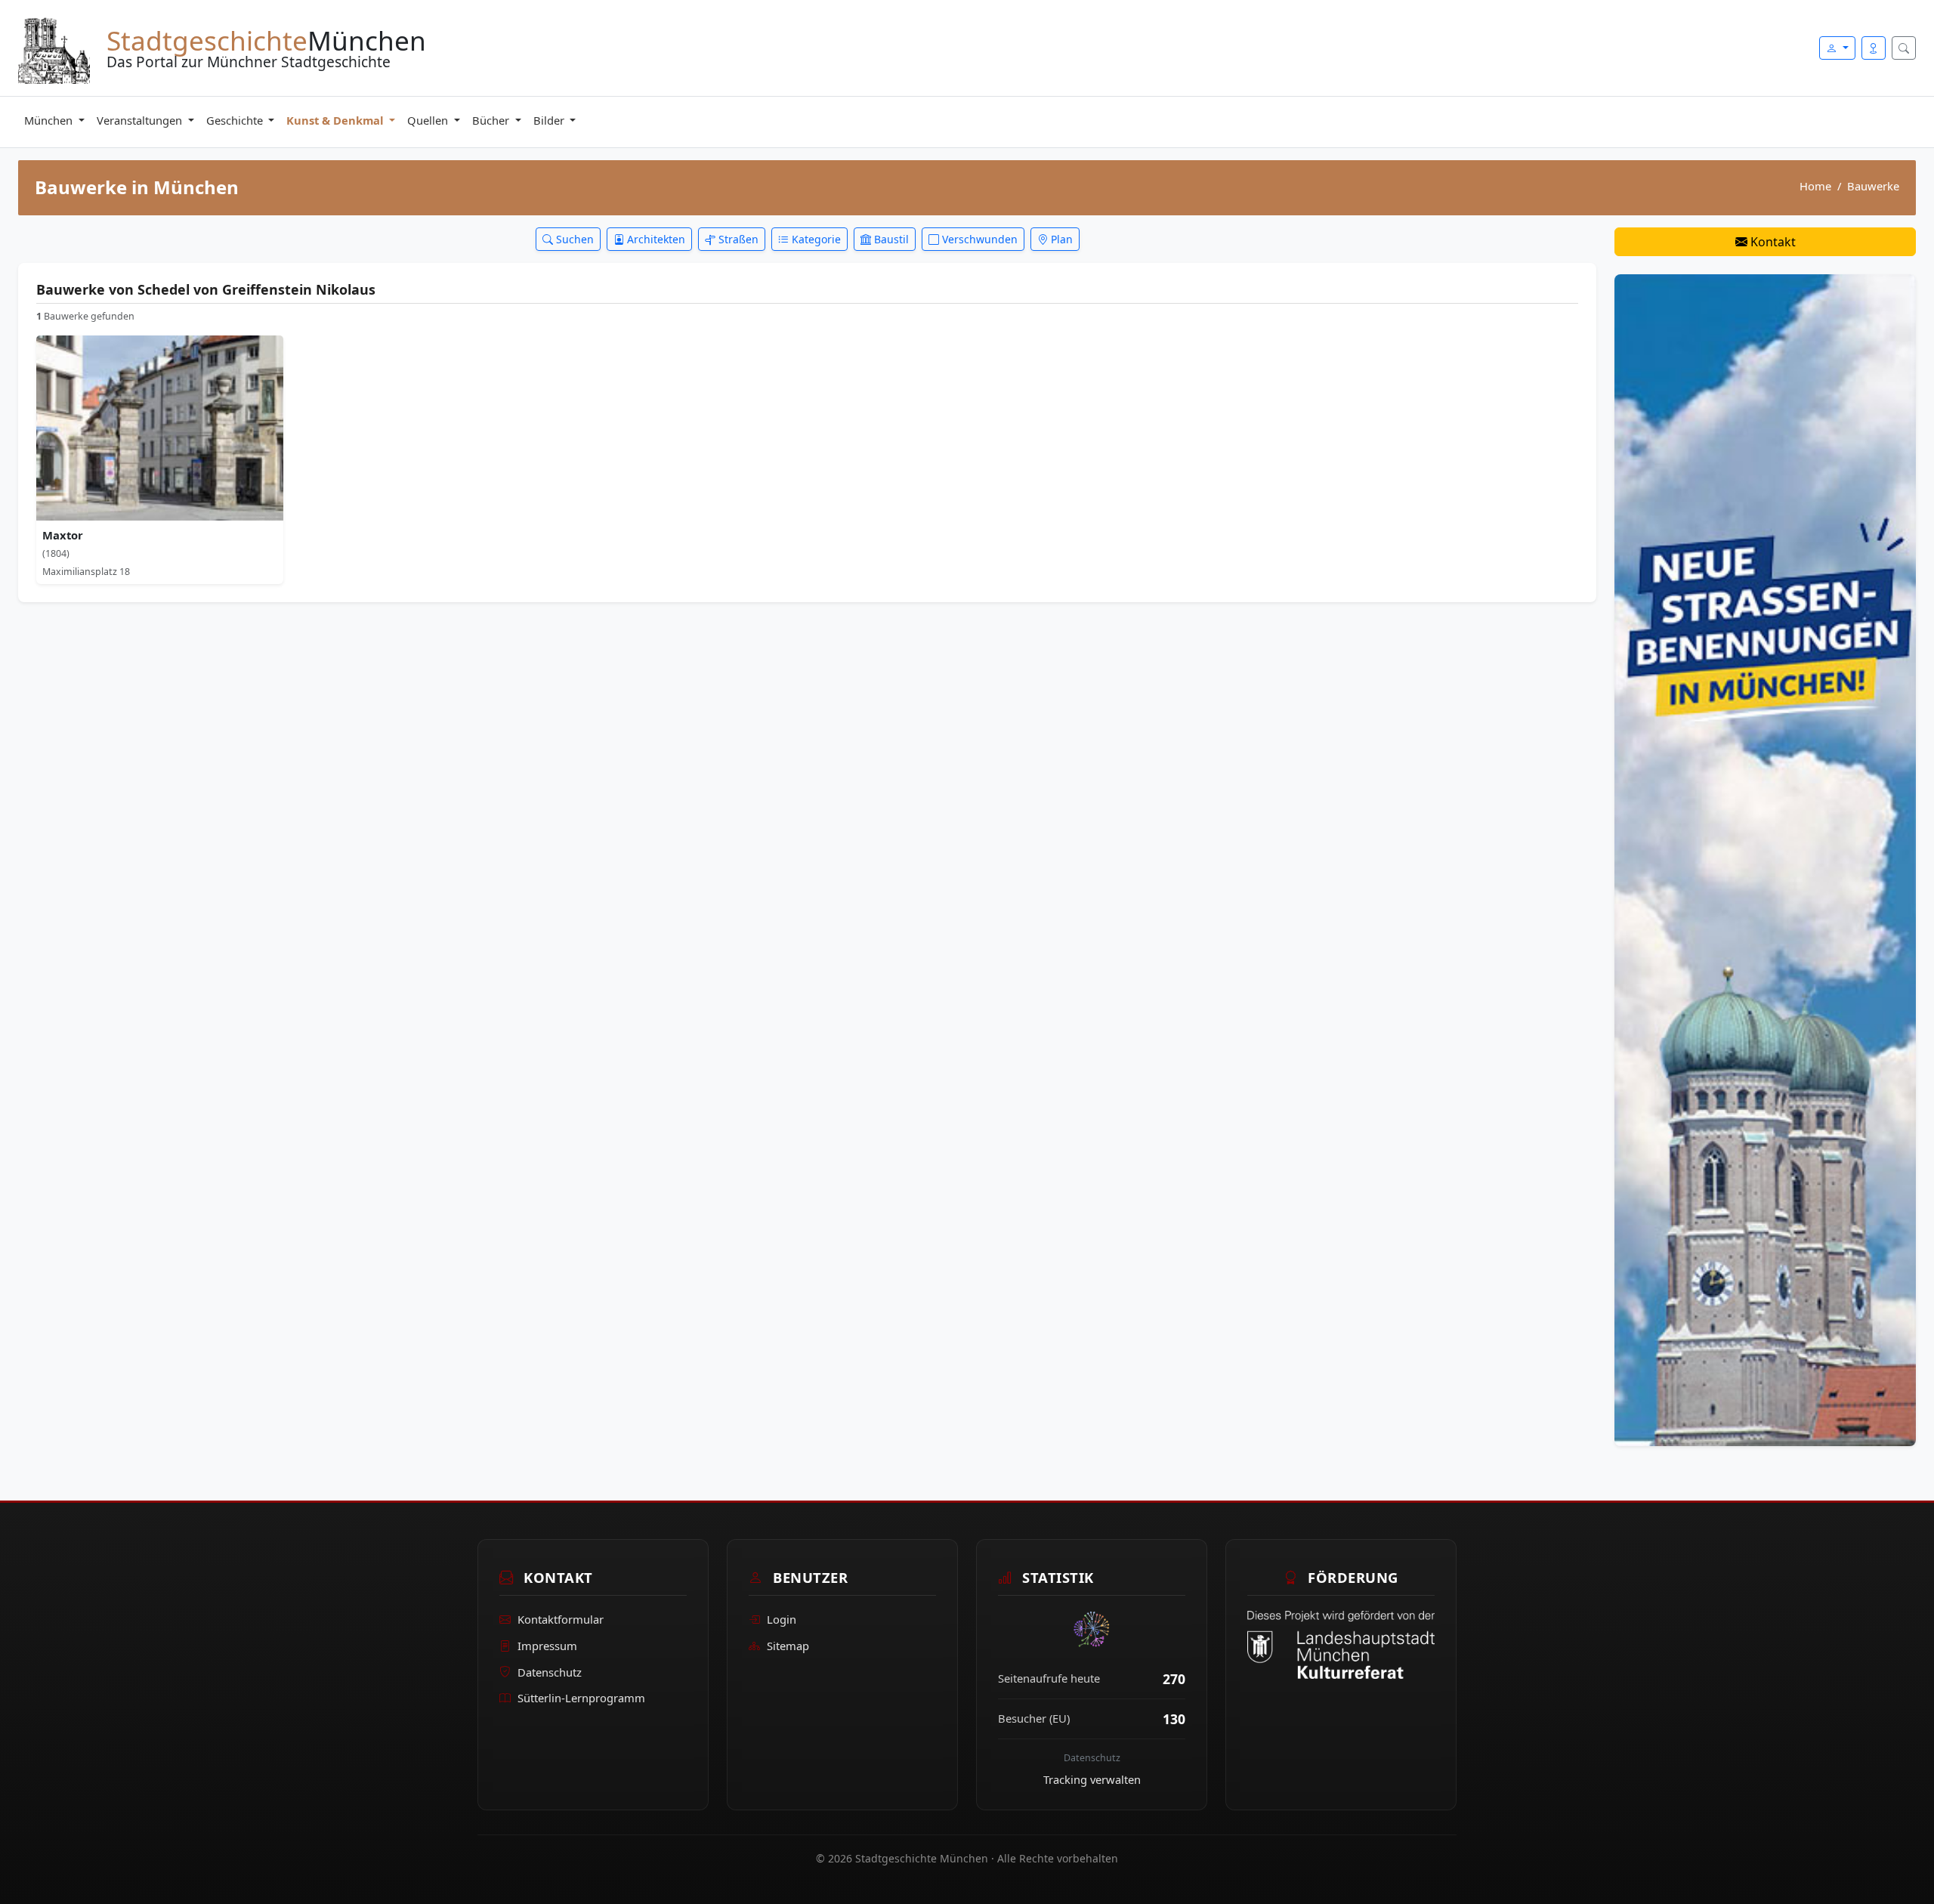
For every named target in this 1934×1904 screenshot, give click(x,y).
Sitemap (788, 1646)
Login (782, 1619)
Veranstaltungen (141, 120)
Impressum (547, 1646)
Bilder (550, 120)
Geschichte (236, 120)
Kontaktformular (561, 1619)
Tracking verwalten (1092, 1779)
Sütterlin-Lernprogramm (581, 1698)
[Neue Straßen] (1765, 859)
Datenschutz (550, 1672)
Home (1815, 186)
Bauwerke (1873, 186)
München (50, 120)
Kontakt (1772, 242)
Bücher (492, 120)
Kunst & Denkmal (336, 120)
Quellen (429, 120)
